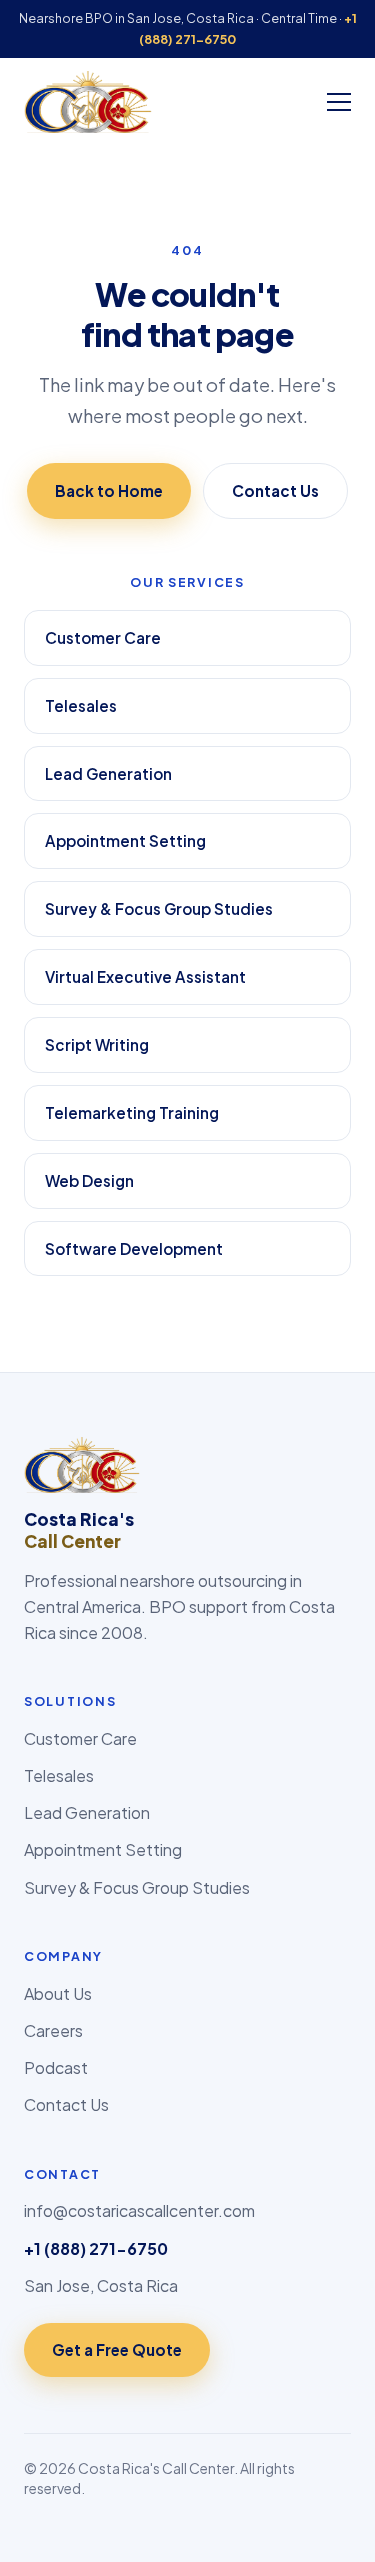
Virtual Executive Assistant (145, 976)
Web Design (89, 1180)
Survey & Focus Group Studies (159, 908)
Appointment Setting (125, 840)
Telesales (81, 705)
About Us (58, 1993)
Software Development (134, 1248)
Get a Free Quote (117, 2349)
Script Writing (97, 1044)
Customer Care (103, 637)
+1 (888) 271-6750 (96, 2248)
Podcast (56, 2067)
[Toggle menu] (339, 102)
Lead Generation (108, 773)
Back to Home (109, 490)
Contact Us (275, 490)
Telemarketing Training (132, 1112)
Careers (53, 2030)
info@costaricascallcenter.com (139, 2210)
